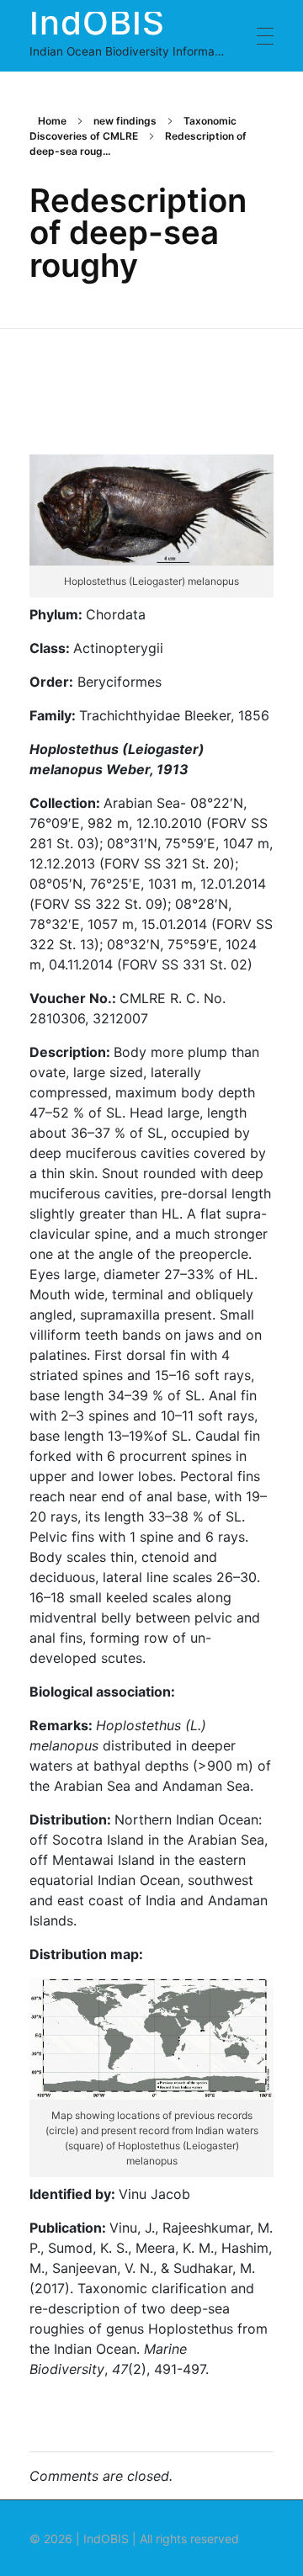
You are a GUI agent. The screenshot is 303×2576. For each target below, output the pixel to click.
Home (52, 121)
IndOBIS (97, 21)
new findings (125, 121)
